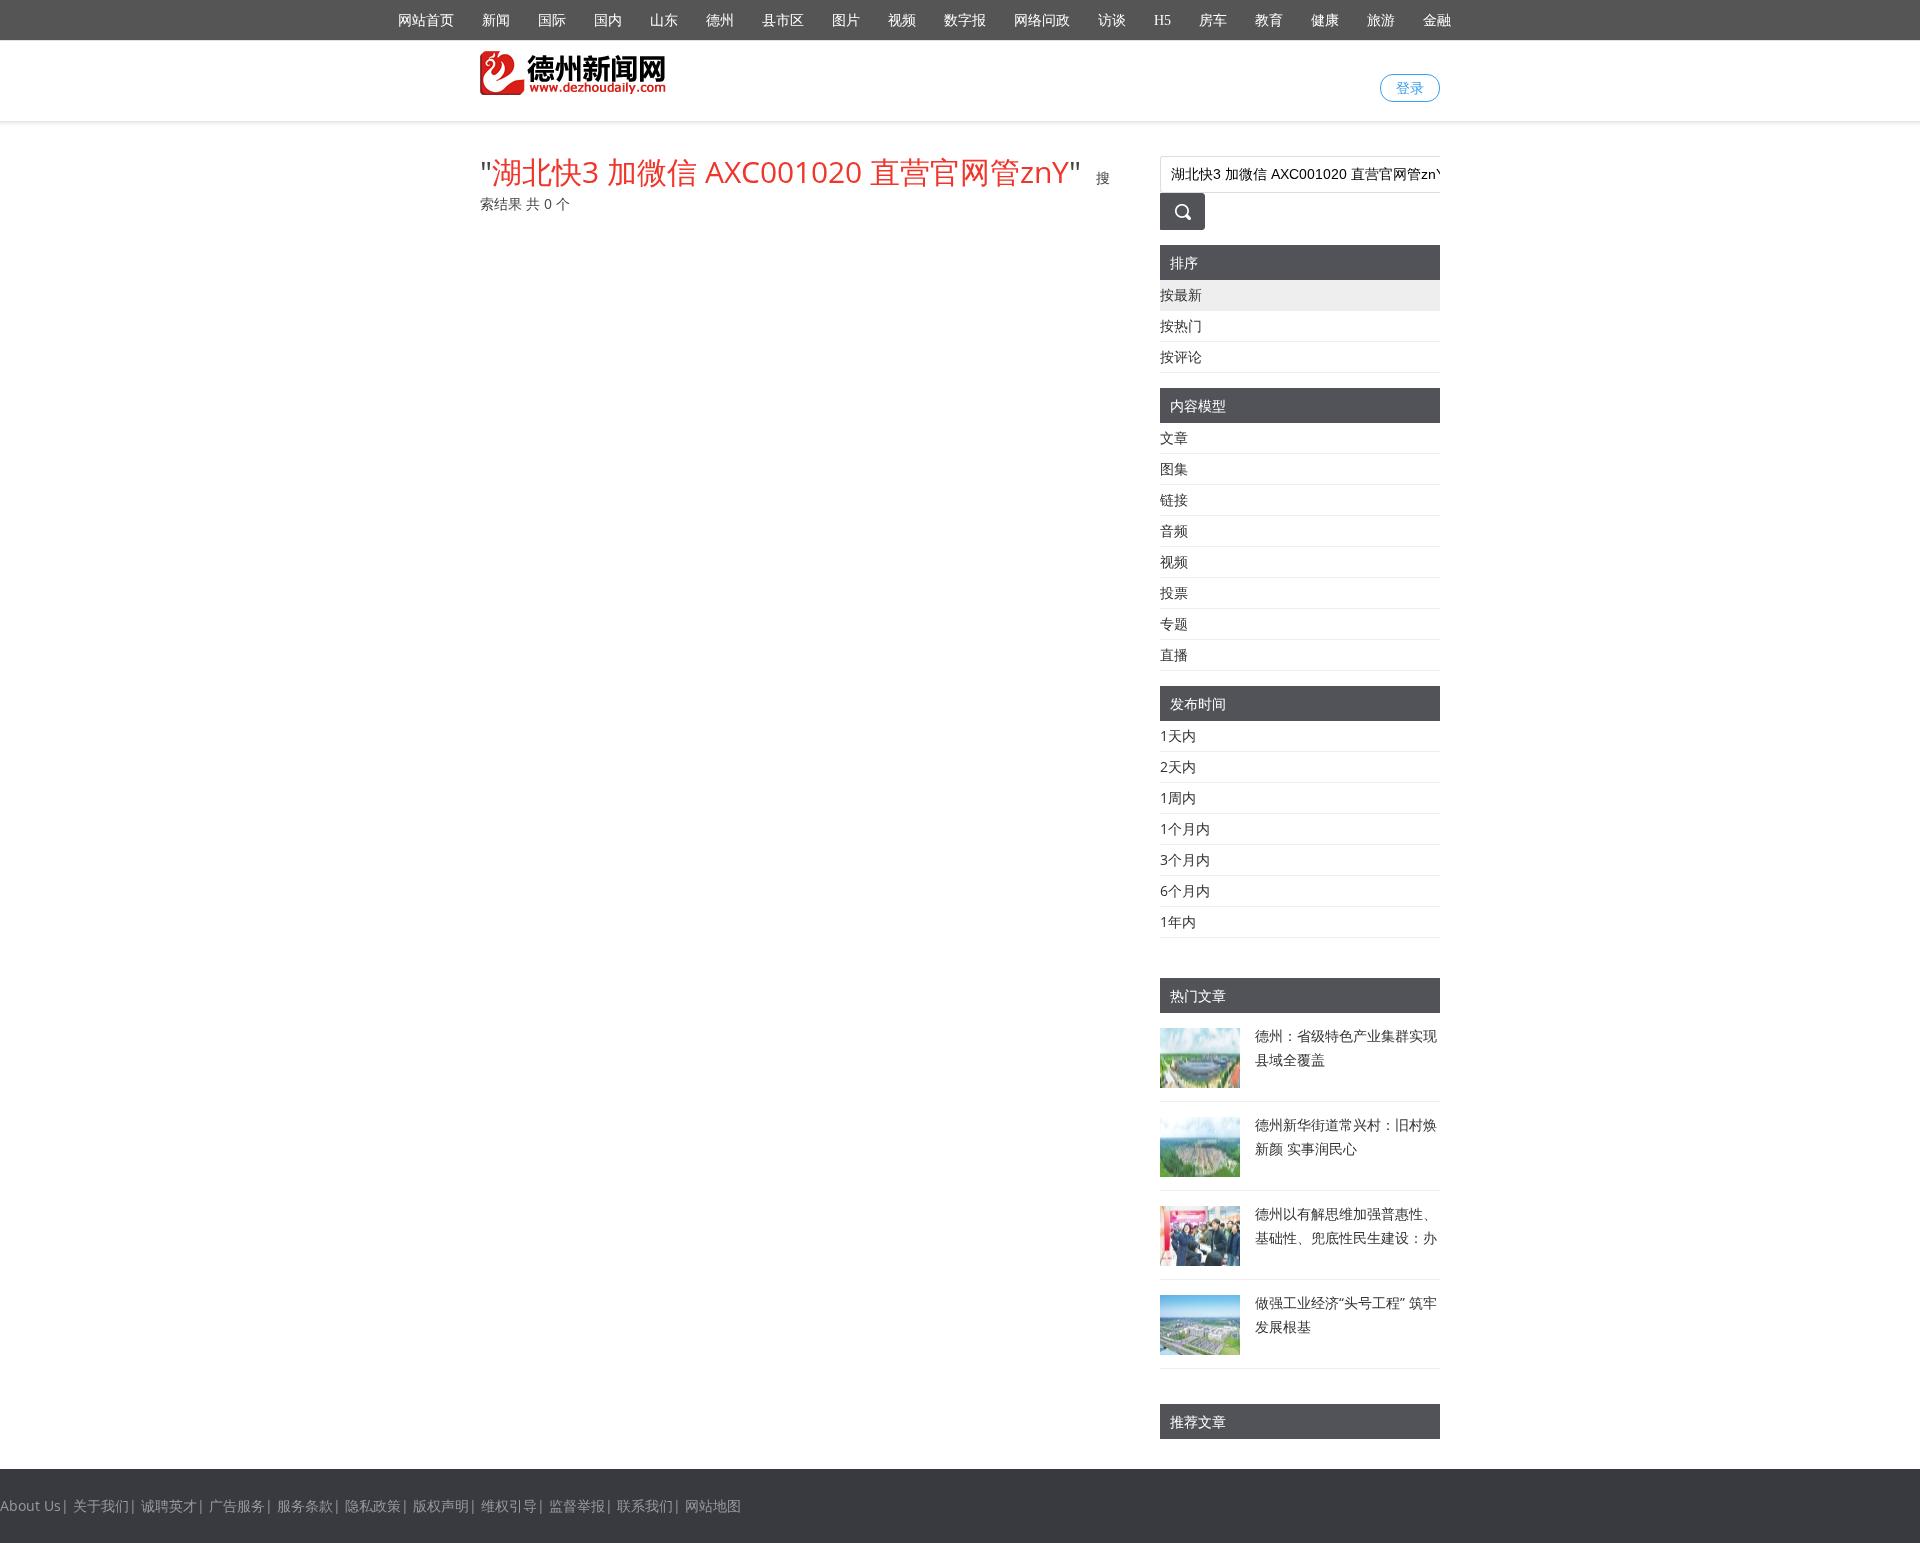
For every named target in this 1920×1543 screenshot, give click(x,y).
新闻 (496, 20)
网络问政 (1042, 20)
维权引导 (509, 1505)
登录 (1410, 87)
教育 (1269, 20)
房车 (1213, 20)
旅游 (1381, 20)
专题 (1174, 623)
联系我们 (645, 1505)
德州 (720, 20)
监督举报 (577, 1505)
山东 (664, 20)
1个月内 (1185, 828)
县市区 (783, 20)
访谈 (1112, 20)
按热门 (1181, 325)
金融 (1437, 20)
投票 (1174, 592)
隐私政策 (373, 1505)
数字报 (965, 20)
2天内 (1178, 766)
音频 (1174, 530)
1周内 (1178, 797)
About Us (30, 1505)
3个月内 (1185, 859)
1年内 (1178, 921)
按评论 (1181, 356)
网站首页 (426, 20)
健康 (1325, 20)
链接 (1174, 499)
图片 (846, 20)
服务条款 (305, 1505)
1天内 (1178, 735)
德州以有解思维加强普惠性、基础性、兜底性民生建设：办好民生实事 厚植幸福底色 (1346, 1237)
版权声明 (441, 1505)
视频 (902, 20)
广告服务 (237, 1505)
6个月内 (1185, 890)
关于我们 (101, 1505)
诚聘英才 (169, 1505)
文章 (1174, 437)
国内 (608, 20)
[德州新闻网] (575, 73)
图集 (1174, 468)
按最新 (1181, 294)
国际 (552, 20)
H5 (1162, 20)
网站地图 (713, 1505)
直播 (1174, 654)
